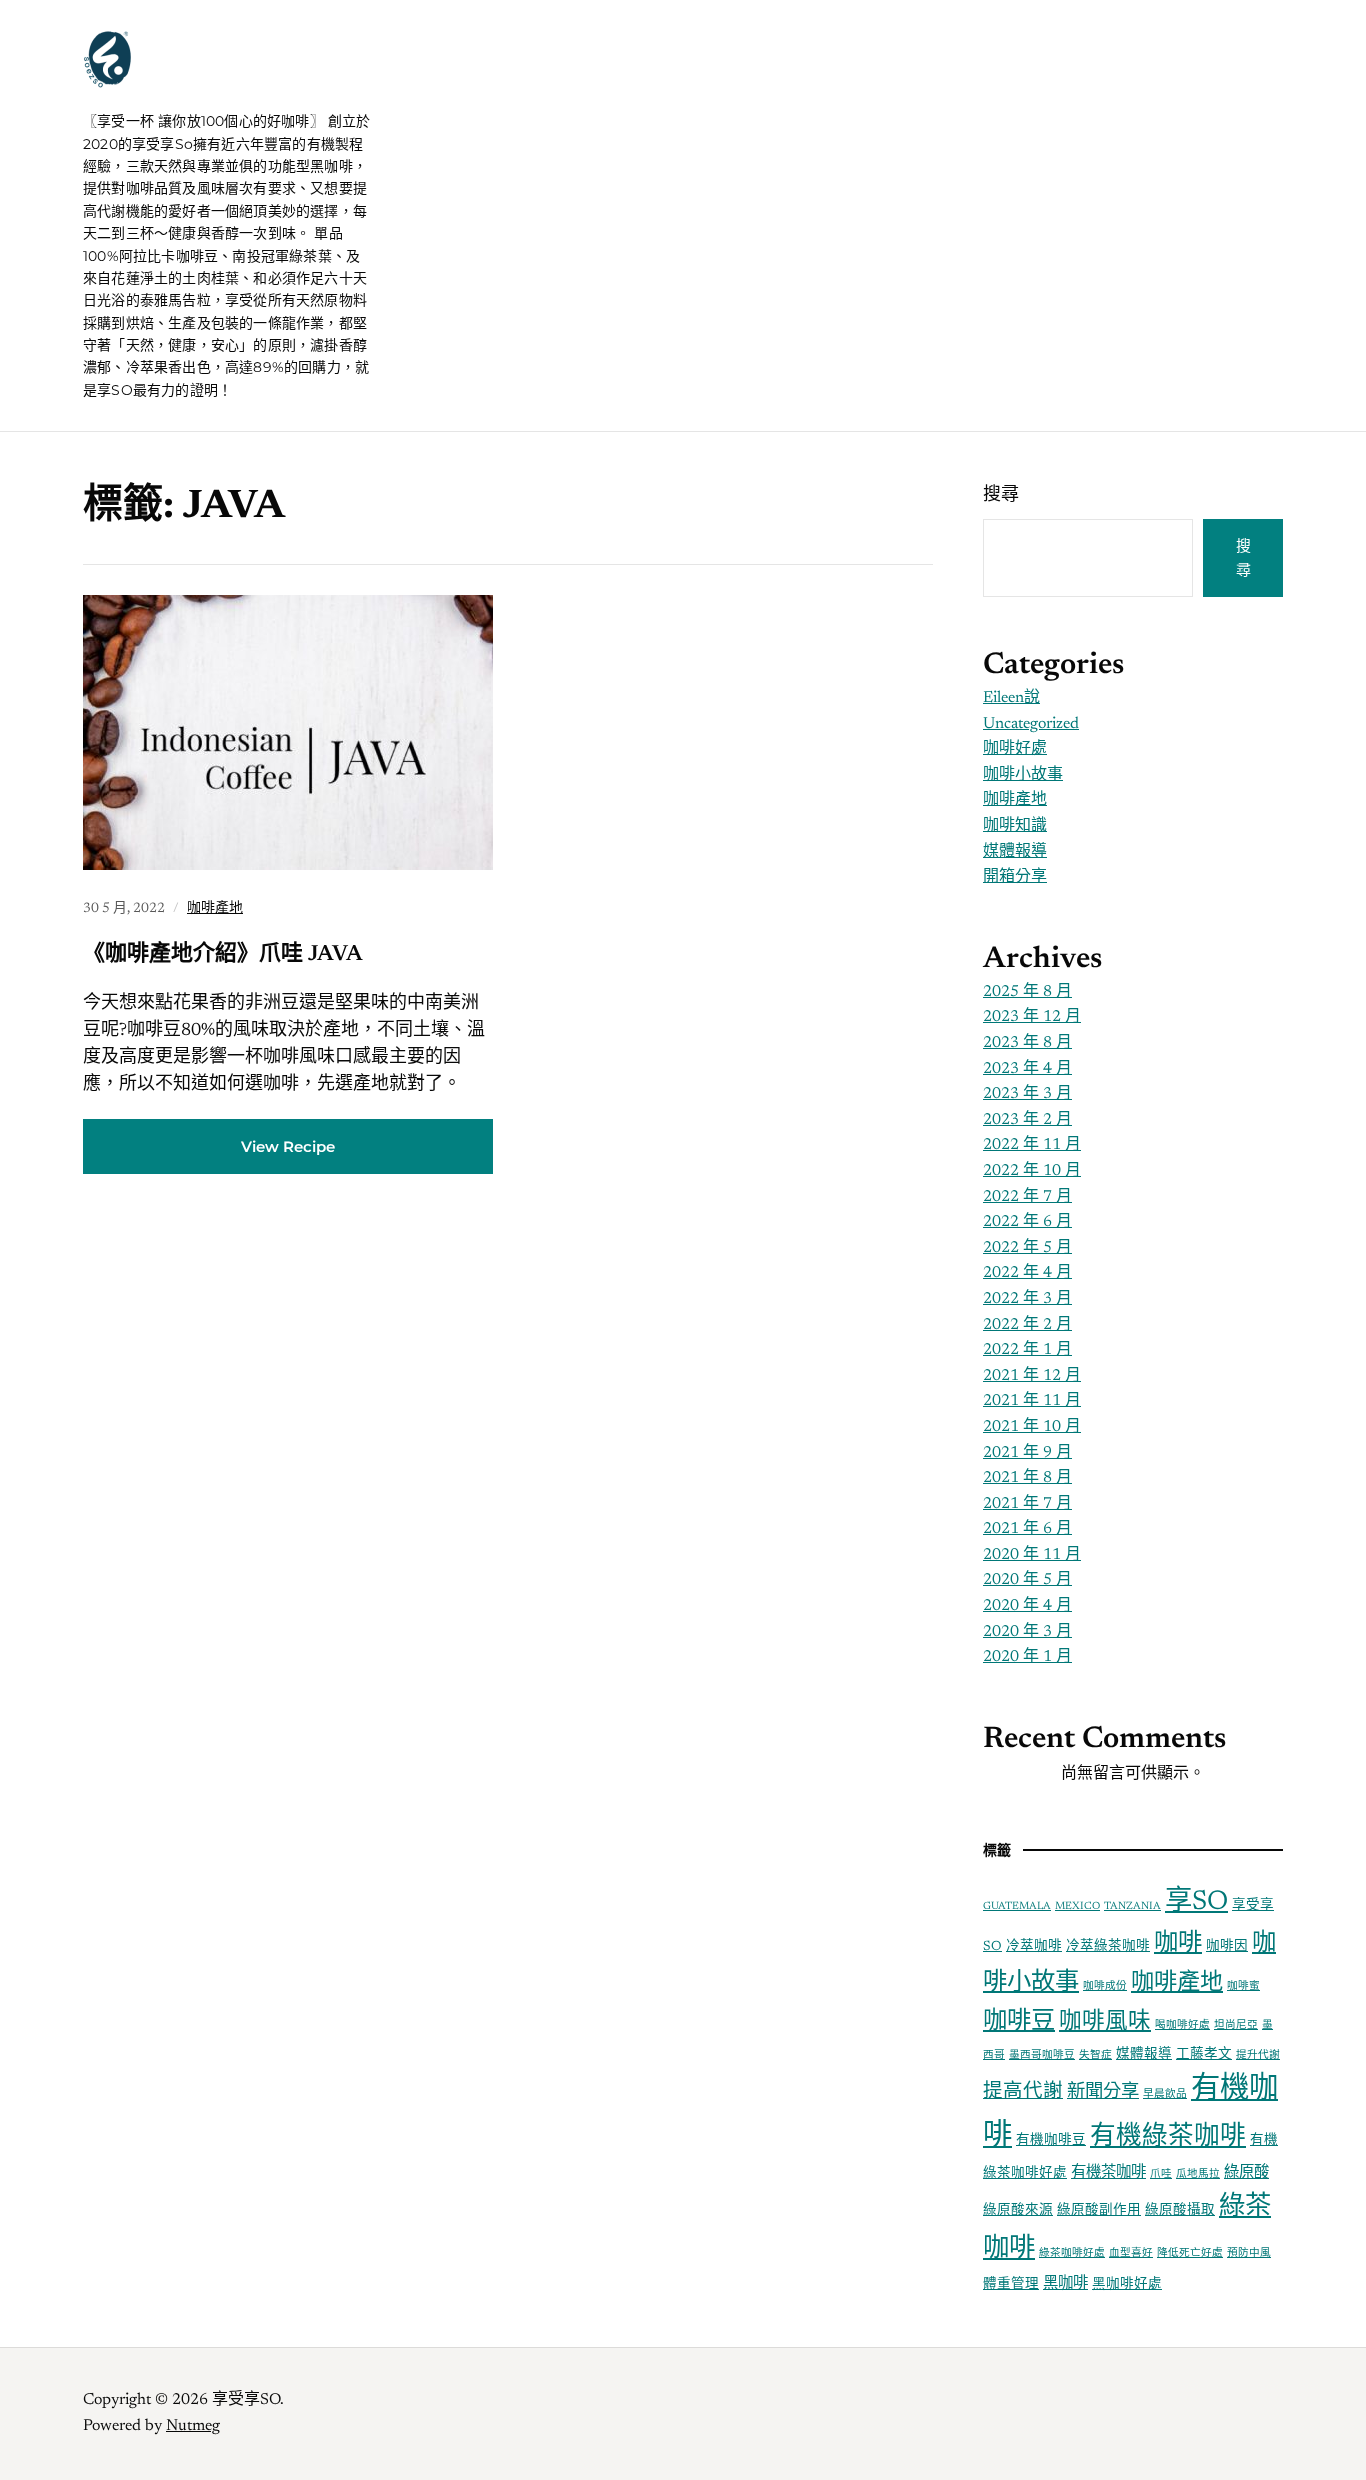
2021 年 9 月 (1027, 1453)
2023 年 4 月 (1027, 1069)
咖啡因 (1227, 1947)
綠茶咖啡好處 (1072, 2253)
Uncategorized (1031, 724)
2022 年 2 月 (1027, 1325)
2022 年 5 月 (1027, 1248)
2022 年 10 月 (1032, 1171)
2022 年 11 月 (1032, 1145)
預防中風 (1249, 2253)
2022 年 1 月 (1027, 1350)
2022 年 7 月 (1027, 1197)
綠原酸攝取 (1180, 2211)
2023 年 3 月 (1027, 1094)
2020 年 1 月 (1027, 1657)
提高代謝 (1023, 2092)
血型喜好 (1131, 2253)
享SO (1196, 1902)
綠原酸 (1246, 2173)
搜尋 (1001, 496)
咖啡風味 (1105, 2022)
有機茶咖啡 (1108, 2173)
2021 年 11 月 (1032, 1401)
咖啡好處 (1015, 749)
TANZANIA (1132, 1906)
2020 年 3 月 (1027, 1632)
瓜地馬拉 (1198, 2174)
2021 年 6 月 (1027, 1529)
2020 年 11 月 (1032, 1555)
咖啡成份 (1105, 1986)
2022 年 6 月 (1027, 1222)
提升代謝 (1258, 2055)
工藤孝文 (1204, 2055)
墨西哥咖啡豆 (1042, 2055)
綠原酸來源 (1018, 2211)
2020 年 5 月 (1027, 1580)
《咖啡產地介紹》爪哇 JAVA (223, 955)
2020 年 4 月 (1027, 1606)
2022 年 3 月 (1027, 1299)
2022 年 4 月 (1027, 1273)
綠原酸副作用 (1099, 2211)
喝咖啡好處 (1182, 2025)
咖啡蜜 (1243, 1986)
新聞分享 (1103, 2092)
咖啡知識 (1015, 826)
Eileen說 (1011, 698)
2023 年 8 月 (1027, 1043)
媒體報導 (1015, 852)
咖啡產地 (215, 909)
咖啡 (1178, 1944)
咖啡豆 (1019, 2022)
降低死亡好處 (1190, 2253)
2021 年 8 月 (1027, 1478)
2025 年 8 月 (1027, 992)
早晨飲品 (1165, 2094)
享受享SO (202, 80)
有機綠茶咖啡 (1168, 2138)
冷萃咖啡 (1034, 1947)
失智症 (1095, 2055)
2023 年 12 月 (1032, 1017)
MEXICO (1077, 1906)
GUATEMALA (1017, 1906)
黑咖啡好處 (1127, 2285)
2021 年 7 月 (1027, 1504)
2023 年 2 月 (1027, 1120)
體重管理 (1011, 2285)
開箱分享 (1015, 877)
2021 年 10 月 (1032, 1427)
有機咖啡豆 (1051, 2141)
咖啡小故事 (1023, 775)
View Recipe (288, 1146)
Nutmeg (193, 2426)
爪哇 (1161, 2174)
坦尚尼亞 (1236, 2025)
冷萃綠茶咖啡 (1108, 1947)
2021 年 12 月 (1032, 1376)
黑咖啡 (1065, 2284)
